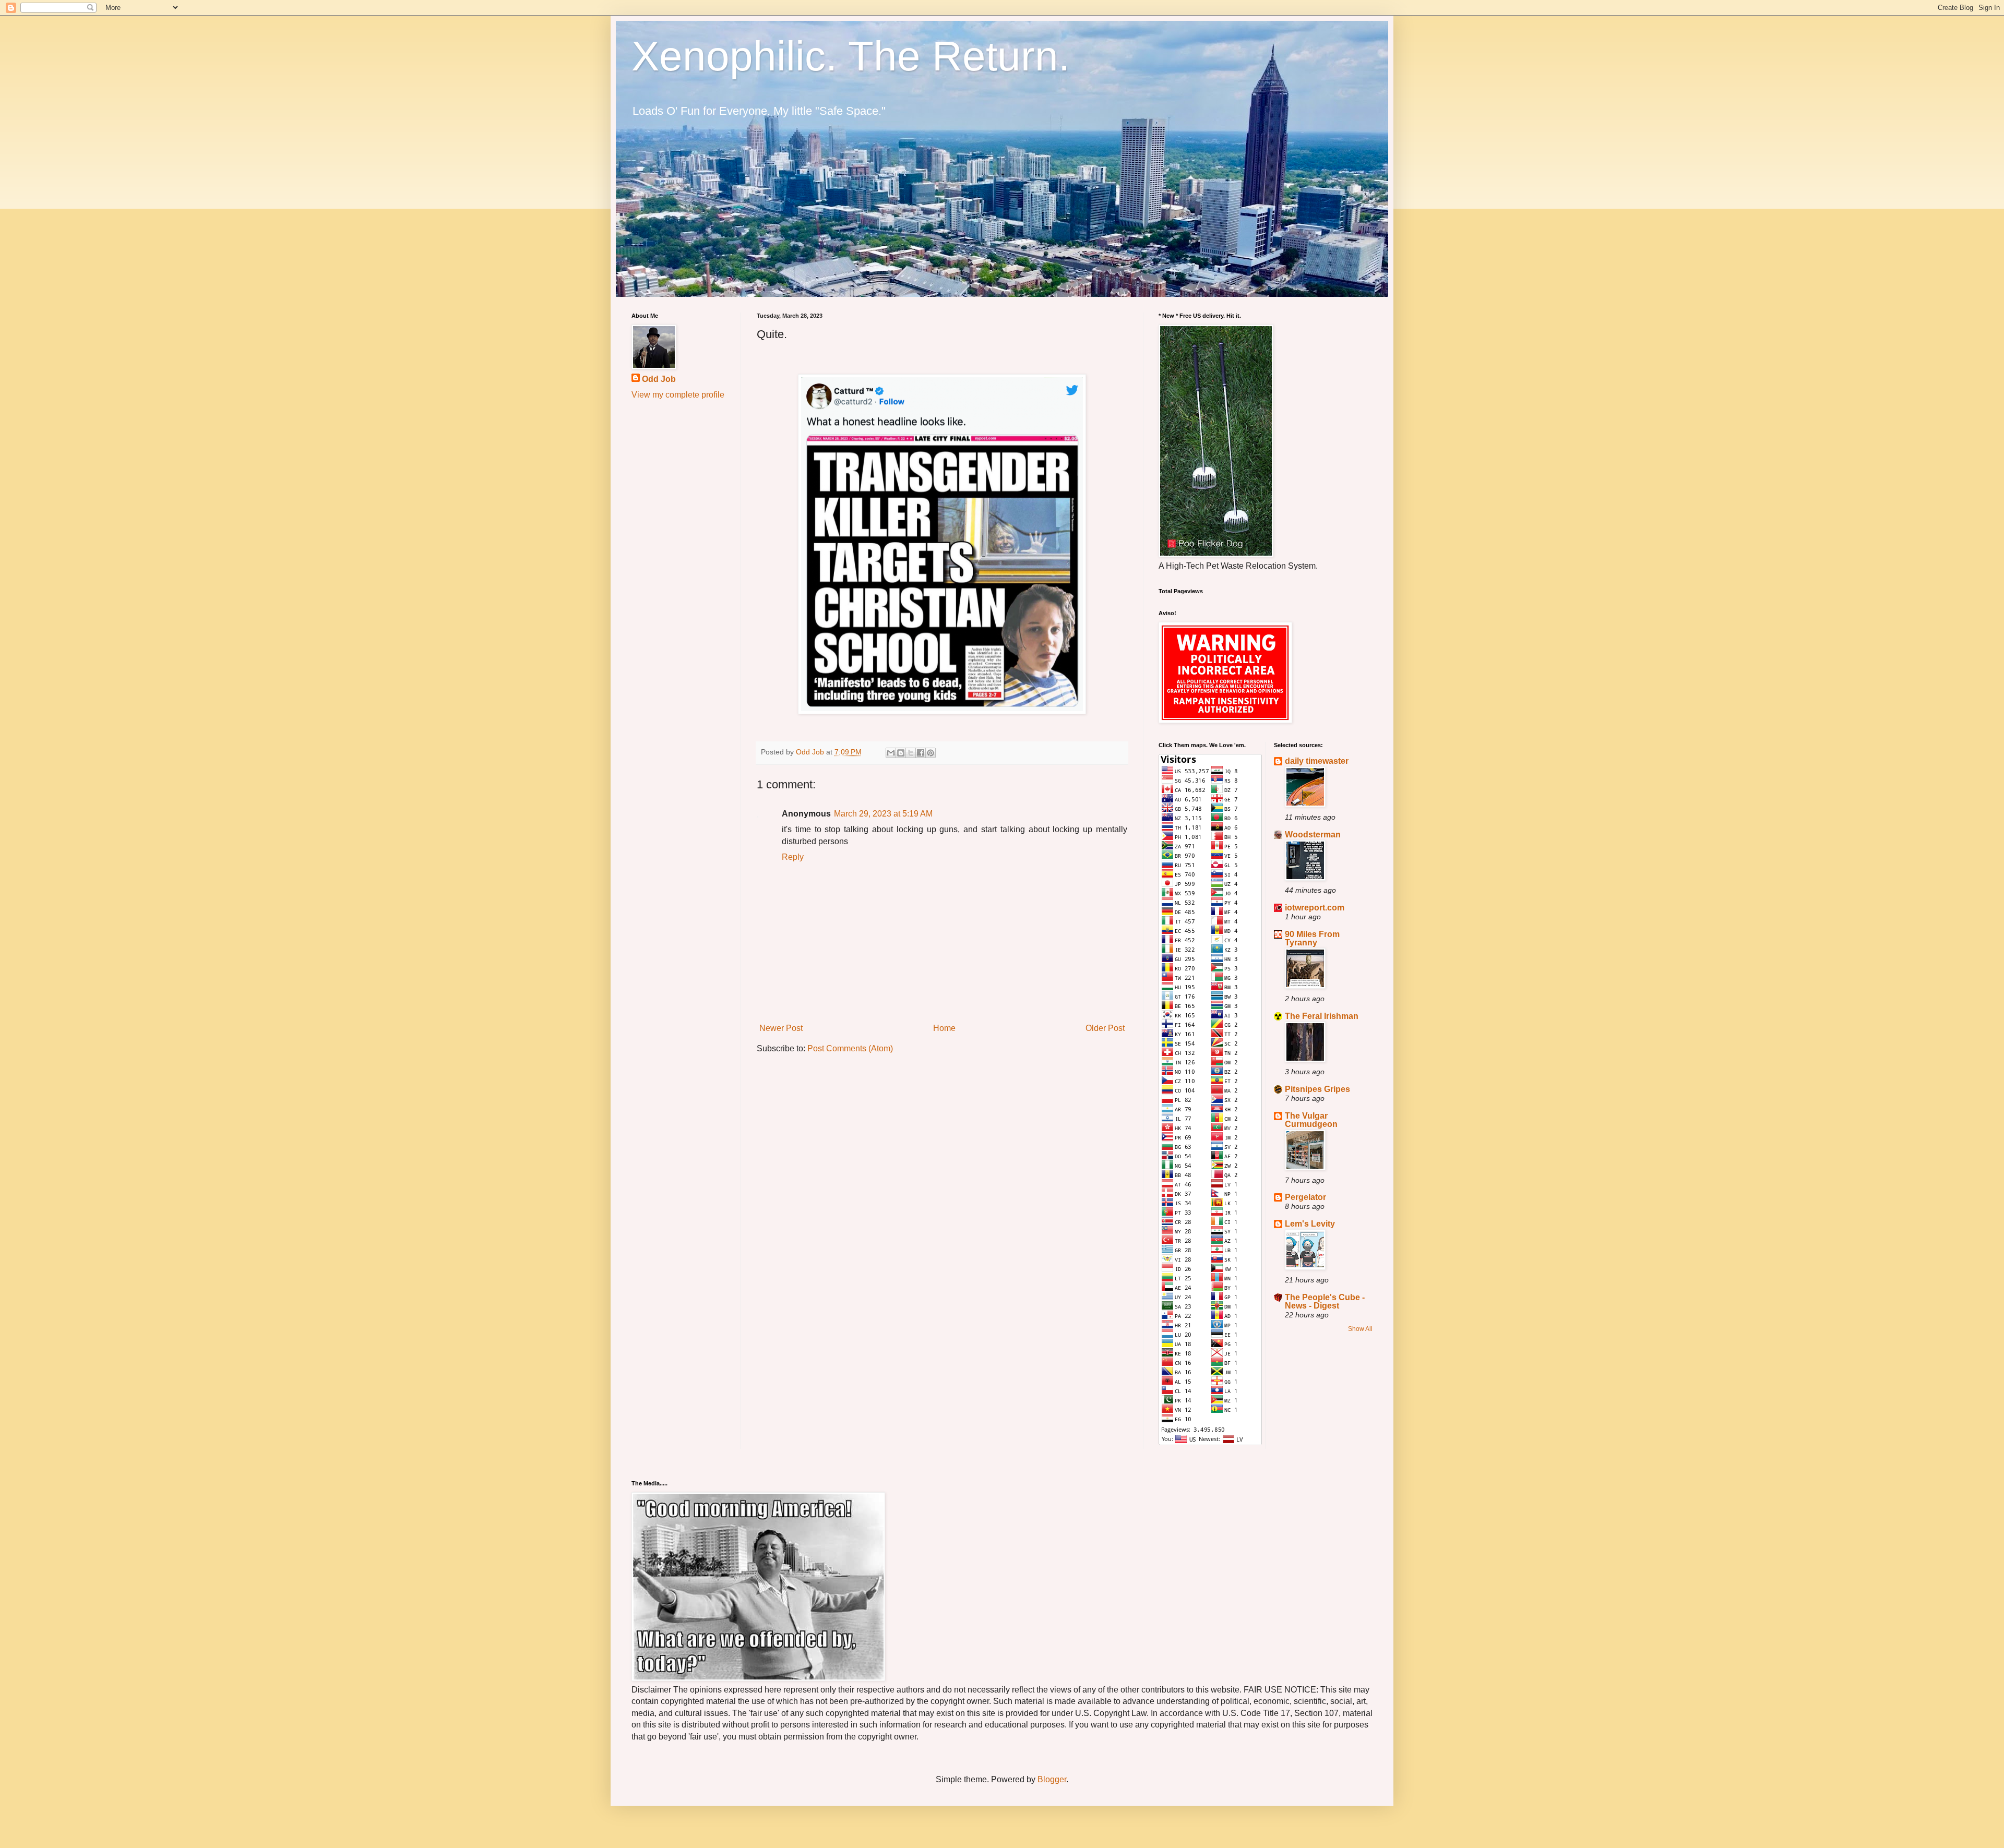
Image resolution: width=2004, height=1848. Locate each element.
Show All (1360, 1329)
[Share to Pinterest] (931, 753)
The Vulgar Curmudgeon (1311, 1120)
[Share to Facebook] (921, 753)
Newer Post (781, 1028)
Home (944, 1028)
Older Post (1105, 1028)
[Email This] (891, 753)
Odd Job (659, 379)
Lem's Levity (1310, 1224)
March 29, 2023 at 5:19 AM (883, 814)
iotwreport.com (1315, 908)
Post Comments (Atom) (850, 1048)
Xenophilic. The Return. (851, 56)
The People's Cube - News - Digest (1325, 1301)
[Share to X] (911, 753)
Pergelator (1305, 1197)
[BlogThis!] (901, 753)
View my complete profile (678, 395)
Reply (793, 857)
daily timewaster (1317, 761)
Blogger (1052, 1779)
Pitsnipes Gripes (1317, 1089)
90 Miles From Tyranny (1312, 938)
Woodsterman (1313, 835)
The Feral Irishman (1322, 1016)
